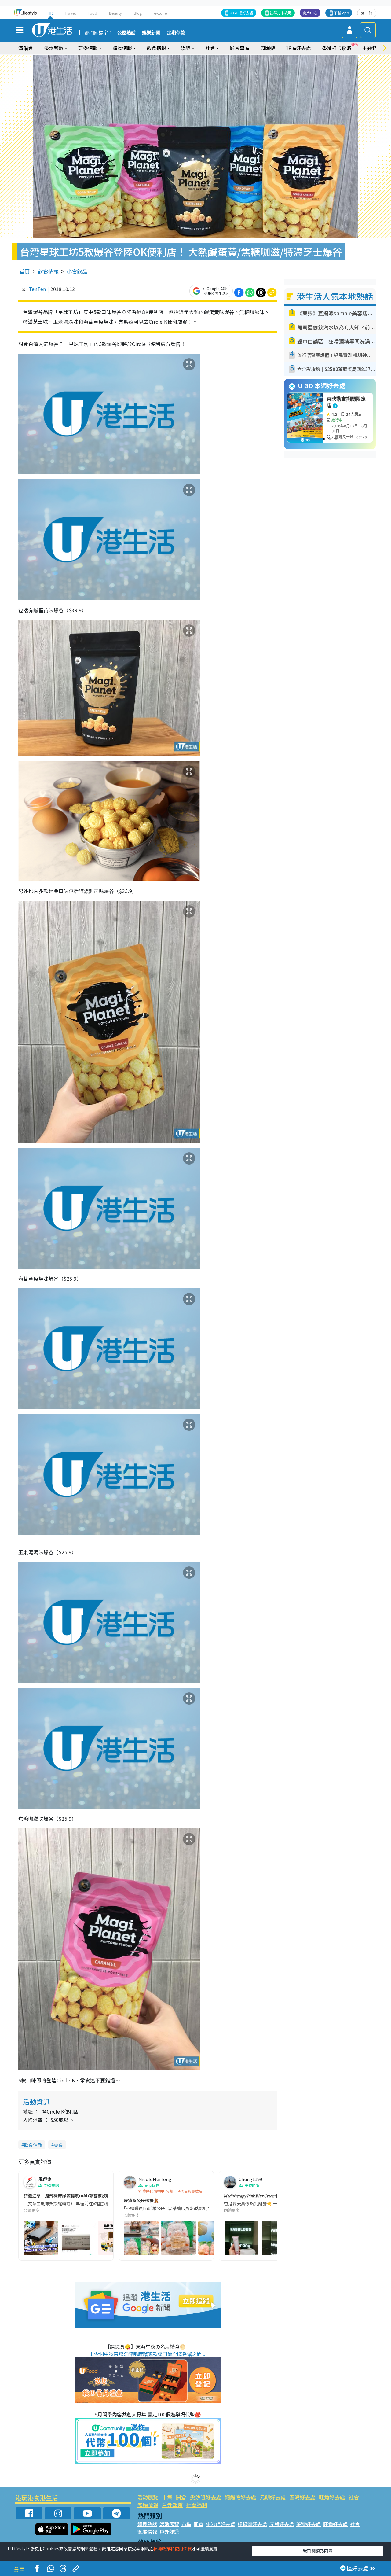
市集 (167, 2497)
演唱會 (26, 48)
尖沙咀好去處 (206, 2497)
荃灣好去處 (302, 2497)
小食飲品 (77, 271)
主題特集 (372, 48)
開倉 (181, 2497)
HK (50, 13)
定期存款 (176, 33)
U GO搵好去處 (241, 13)
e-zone (161, 13)
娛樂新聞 (151, 33)
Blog (138, 13)
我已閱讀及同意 (318, 2551)
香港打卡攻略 (337, 48)
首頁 (25, 271)
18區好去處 (298, 48)
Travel (70, 13)
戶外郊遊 (172, 2505)
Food (92, 13)
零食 (58, 2145)
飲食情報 (48, 271)
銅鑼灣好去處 (240, 2497)
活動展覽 (148, 2497)
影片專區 (239, 48)
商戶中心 (310, 13)
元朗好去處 (273, 2497)
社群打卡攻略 (281, 13)
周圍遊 (268, 48)
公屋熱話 (126, 33)
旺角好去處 (332, 2497)
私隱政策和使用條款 (173, 2548)
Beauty (115, 13)
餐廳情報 (148, 2505)
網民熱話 (147, 2524)
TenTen (37, 289)
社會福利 (197, 2505)
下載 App (342, 13)
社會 (354, 2497)
